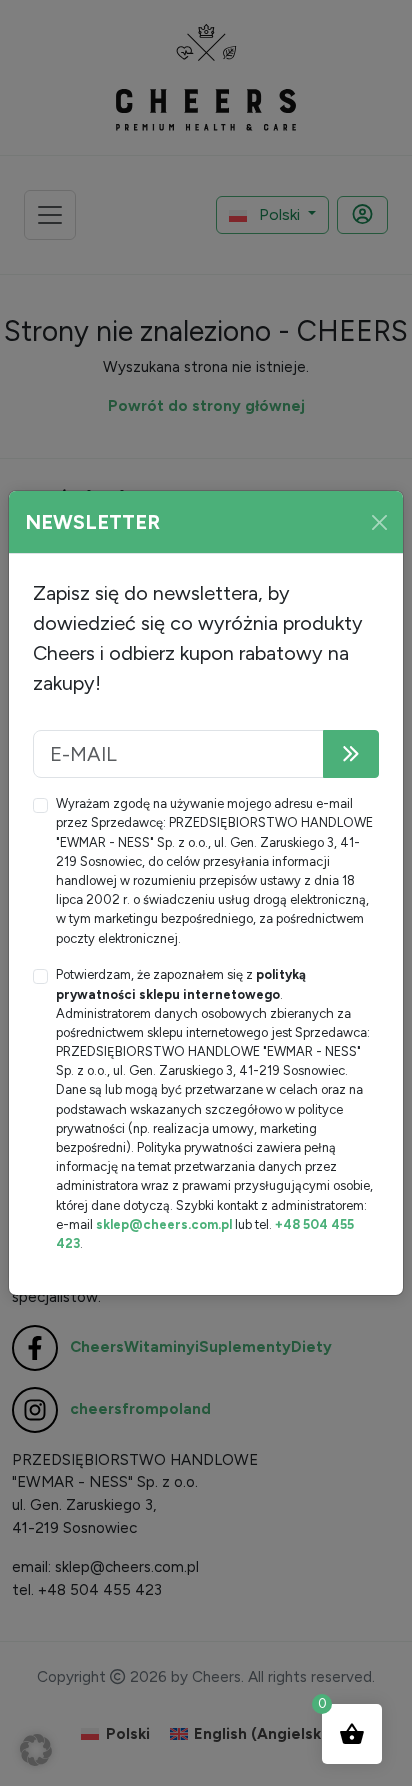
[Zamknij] (379, 522)
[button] (36, 1750)
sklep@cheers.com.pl (164, 1224)
